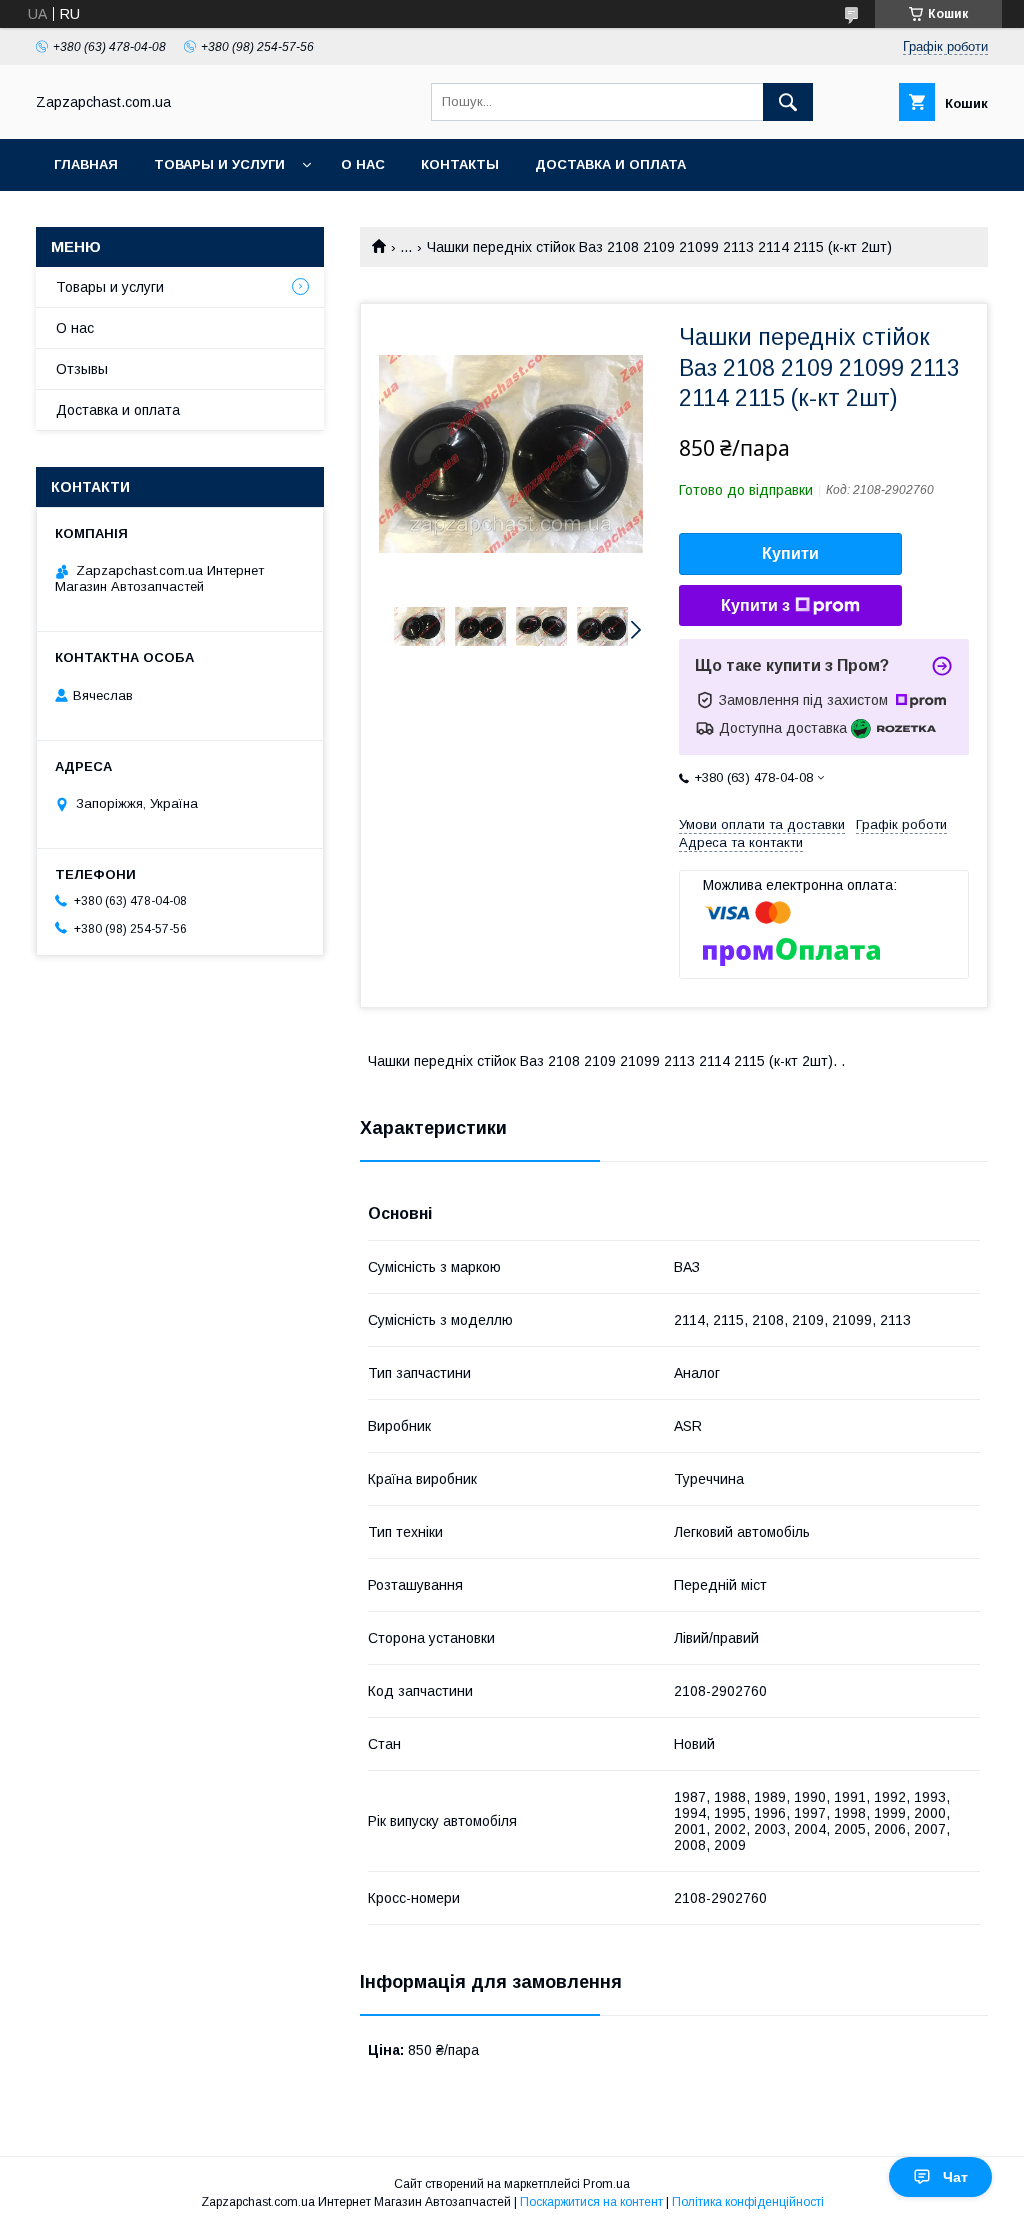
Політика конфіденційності (748, 2202)
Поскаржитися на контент (591, 2202)
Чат (955, 2177)
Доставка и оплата (610, 164)
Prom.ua (606, 2184)
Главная (86, 164)
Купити (790, 553)
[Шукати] (788, 102)
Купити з (755, 605)
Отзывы (82, 369)
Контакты (460, 164)
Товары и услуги (219, 164)
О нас (363, 164)
